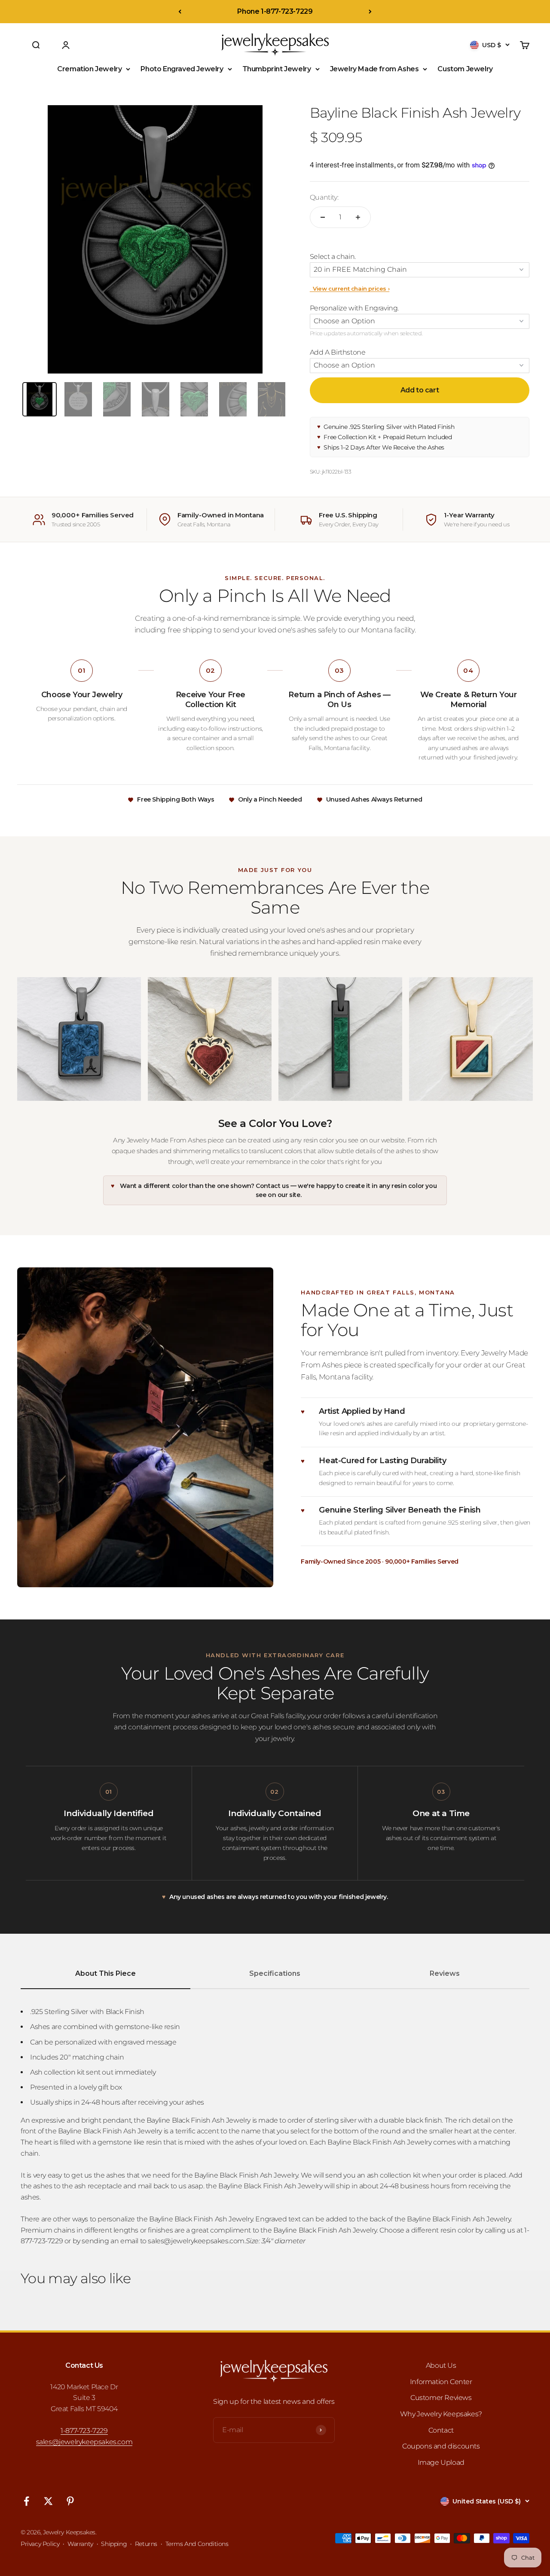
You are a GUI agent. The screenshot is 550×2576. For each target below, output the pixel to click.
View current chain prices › (350, 289)
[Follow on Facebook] (26, 2501)
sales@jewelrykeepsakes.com (84, 2442)
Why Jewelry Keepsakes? (441, 2414)
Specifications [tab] (275, 1973)
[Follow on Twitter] (48, 2501)
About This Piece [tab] (105, 1973)
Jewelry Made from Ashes (374, 69)
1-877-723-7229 (84, 2431)
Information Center (441, 2382)
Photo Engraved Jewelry (182, 69)
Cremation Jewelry (89, 69)
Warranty (80, 2544)
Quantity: (324, 197)
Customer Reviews (441, 2398)
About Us (441, 2365)
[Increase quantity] (358, 217)
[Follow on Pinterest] (70, 2501)
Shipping (114, 2544)
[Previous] (180, 12)
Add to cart (420, 390)
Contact (441, 2430)
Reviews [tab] (445, 1973)
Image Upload (441, 2462)
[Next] (370, 12)
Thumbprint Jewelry (277, 69)
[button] (420, 257)
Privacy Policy (40, 2544)
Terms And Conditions (197, 2544)
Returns (146, 2544)
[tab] (40, 399)
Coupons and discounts (441, 2446)
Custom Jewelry (465, 69)
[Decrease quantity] (323, 217)
